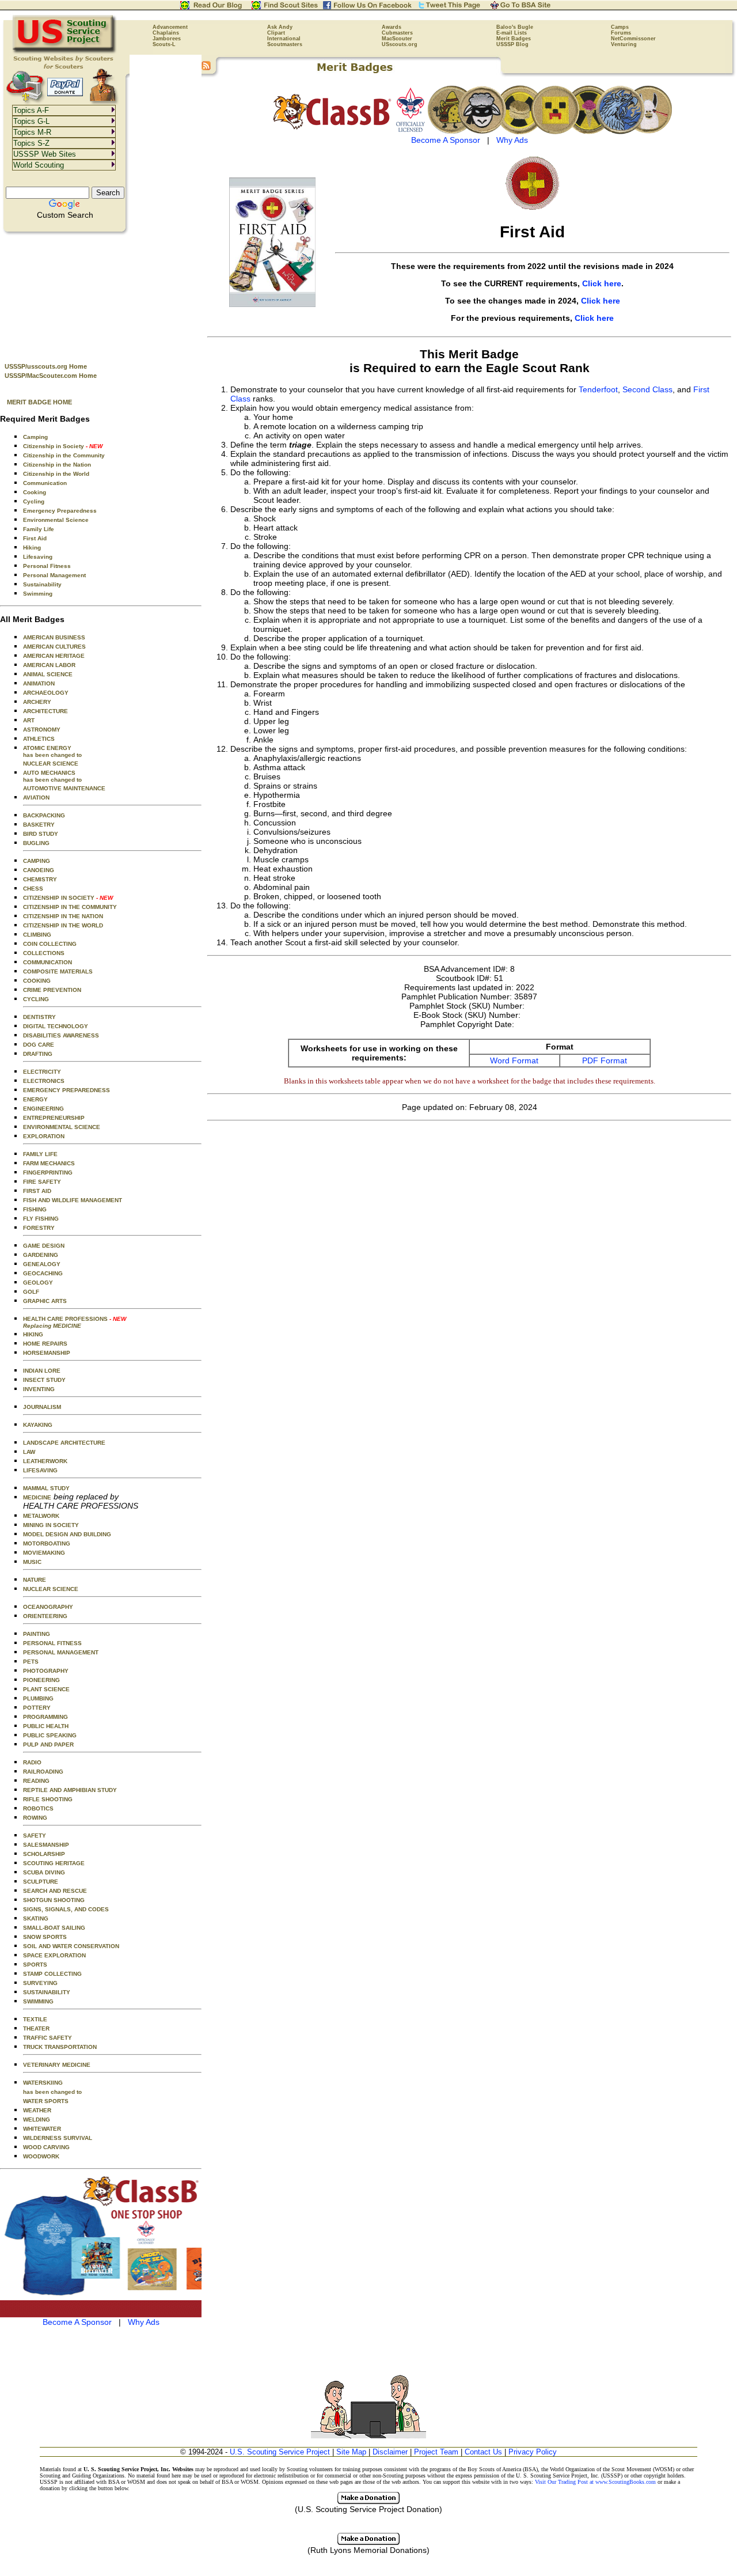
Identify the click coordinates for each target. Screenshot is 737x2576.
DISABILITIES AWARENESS (61, 1035)
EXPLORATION (44, 1136)
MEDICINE (37, 1497)
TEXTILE (35, 2019)
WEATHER (37, 2110)
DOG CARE (39, 1045)
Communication (45, 483)
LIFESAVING (40, 1470)
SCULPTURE (41, 1882)
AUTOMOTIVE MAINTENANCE (64, 788)
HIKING (33, 1334)
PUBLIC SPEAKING (50, 1735)
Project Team (436, 2452)
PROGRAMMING (45, 1717)
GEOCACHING (43, 1273)
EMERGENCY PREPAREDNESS (67, 1090)
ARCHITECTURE (45, 711)
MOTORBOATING (47, 1543)
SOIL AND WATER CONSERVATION (71, 1946)
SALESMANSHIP (46, 1845)
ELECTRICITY (42, 1072)
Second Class (647, 389)
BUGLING (36, 843)
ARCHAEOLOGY (46, 693)
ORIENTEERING (45, 1616)
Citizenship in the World (56, 474)
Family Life (39, 529)
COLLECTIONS (44, 953)
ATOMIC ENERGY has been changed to (52, 751)
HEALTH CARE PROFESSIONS (75, 1322)
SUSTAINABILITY (47, 1992)
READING (36, 1781)
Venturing (624, 44)
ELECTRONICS (44, 1081)
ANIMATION (39, 683)
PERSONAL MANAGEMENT (61, 1652)
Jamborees (167, 39)
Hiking (32, 548)
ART (29, 720)
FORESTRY (39, 1228)
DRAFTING (38, 1054)
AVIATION (36, 798)
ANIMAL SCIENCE (48, 674)
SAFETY (35, 1836)
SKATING (36, 1918)
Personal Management (54, 575)
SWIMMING (38, 2001)
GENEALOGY (42, 1264)
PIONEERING (41, 1680)
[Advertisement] (101, 294)
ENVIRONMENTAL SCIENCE (62, 1127)
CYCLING (36, 999)
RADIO (32, 1762)
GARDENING (41, 1255)
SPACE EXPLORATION (54, 1955)
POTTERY (37, 1708)
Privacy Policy (533, 2452)
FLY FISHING (41, 1219)
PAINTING (37, 1634)
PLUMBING (38, 1698)
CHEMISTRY (40, 879)
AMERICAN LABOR (49, 665)
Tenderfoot (598, 389)
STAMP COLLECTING (52, 1974)
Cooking (35, 492)
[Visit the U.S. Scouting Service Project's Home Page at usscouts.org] (65, 52)
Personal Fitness (47, 566)
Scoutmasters (285, 44)
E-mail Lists (512, 33)
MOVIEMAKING (44, 1553)
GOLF (31, 1292)
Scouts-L (164, 44)
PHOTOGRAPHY (46, 1671)
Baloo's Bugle (515, 27)
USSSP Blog (512, 44)
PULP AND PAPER (48, 1745)
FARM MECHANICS (49, 1163)
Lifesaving (38, 557)
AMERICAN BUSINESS (54, 637)
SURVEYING (40, 1983)
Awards (392, 27)
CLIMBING (37, 935)
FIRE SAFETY (42, 1182)
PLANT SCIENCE (46, 1689)
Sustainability (42, 584)
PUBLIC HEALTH (46, 1726)
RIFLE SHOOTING (48, 1799)
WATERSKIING (43, 2083)
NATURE (35, 1580)
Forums (621, 33)
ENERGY (35, 1099)
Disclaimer (390, 2452)
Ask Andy (280, 27)
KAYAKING (38, 1425)
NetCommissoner (633, 39)
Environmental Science (56, 520)
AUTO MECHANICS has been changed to (52, 776)
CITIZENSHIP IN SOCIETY (68, 898)
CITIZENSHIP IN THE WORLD (63, 925)
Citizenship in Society (63, 446)
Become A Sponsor (77, 2322)
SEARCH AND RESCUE (55, 1891)
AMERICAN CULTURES (54, 647)
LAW (29, 1452)
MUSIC (32, 1562)
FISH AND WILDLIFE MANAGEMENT (73, 1200)
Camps (620, 27)
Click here (602, 283)
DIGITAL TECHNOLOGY (56, 1026)
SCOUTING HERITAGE (54, 1863)
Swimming (38, 594)
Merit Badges (514, 39)
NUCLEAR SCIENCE (51, 764)
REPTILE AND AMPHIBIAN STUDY (70, 1790)
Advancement (170, 27)
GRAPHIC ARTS (45, 1301)
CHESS (33, 889)
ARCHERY (37, 702)
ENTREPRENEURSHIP (54, 1118)
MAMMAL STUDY (46, 1488)
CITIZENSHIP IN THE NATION (63, 916)
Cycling (34, 501)
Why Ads (144, 2322)
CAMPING (37, 861)
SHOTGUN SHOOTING (54, 1900)
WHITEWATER (42, 2129)
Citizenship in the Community (64, 455)
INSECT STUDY (44, 1380)
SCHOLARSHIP (44, 1854)
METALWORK (41, 1516)
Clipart (276, 33)
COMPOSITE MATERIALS (58, 971)
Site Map (351, 2452)
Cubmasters (397, 33)
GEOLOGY (38, 1283)
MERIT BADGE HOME (39, 402)
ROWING (35, 1818)
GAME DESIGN (44, 1246)
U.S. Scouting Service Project (280, 2452)
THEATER (36, 2028)
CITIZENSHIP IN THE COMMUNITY (70, 907)
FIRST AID (37, 1191)
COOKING (37, 981)
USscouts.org (400, 44)
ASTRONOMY (42, 730)
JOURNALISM (42, 1407)
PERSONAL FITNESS (52, 1643)
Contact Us (483, 2452)
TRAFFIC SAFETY (48, 2038)
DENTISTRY (39, 1017)
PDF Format (605, 1060)
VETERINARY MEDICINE (57, 2065)
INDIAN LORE (42, 1371)
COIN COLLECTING (50, 944)
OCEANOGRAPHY (48, 1607)
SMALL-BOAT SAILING (54, 1928)
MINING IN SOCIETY (51, 1525)
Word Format (514, 1060)
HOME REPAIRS (45, 1344)
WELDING (37, 2119)
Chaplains (166, 33)
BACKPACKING (44, 815)
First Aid (35, 538)
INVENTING (39, 1389)
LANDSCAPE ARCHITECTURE (64, 1443)
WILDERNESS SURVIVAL (58, 2138)
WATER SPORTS (46, 2101)
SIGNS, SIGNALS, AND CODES (66, 1909)
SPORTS (35, 1965)
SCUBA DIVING (44, 1872)
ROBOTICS (38, 1808)
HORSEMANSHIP (47, 1353)
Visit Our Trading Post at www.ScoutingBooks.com (595, 2482)
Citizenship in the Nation (57, 465)
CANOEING (39, 870)
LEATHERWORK (45, 1461)
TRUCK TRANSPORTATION (60, 2047)
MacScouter (397, 39)
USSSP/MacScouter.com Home (51, 376)
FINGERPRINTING (48, 1173)
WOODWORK (41, 2156)
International (284, 39)
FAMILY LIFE (40, 1154)
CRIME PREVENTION (52, 990)
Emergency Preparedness (60, 511)
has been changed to (52, 2092)
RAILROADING (43, 1772)
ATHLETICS (39, 739)
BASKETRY (39, 825)
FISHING (35, 1209)
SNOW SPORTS (45, 1937)
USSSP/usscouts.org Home (46, 366)
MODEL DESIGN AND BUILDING (67, 1534)
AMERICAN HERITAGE (54, 656)
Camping (35, 437)
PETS (31, 1662)
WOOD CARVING (46, 2147)
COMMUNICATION (48, 962)
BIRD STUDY (41, 834)
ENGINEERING (43, 1109)
